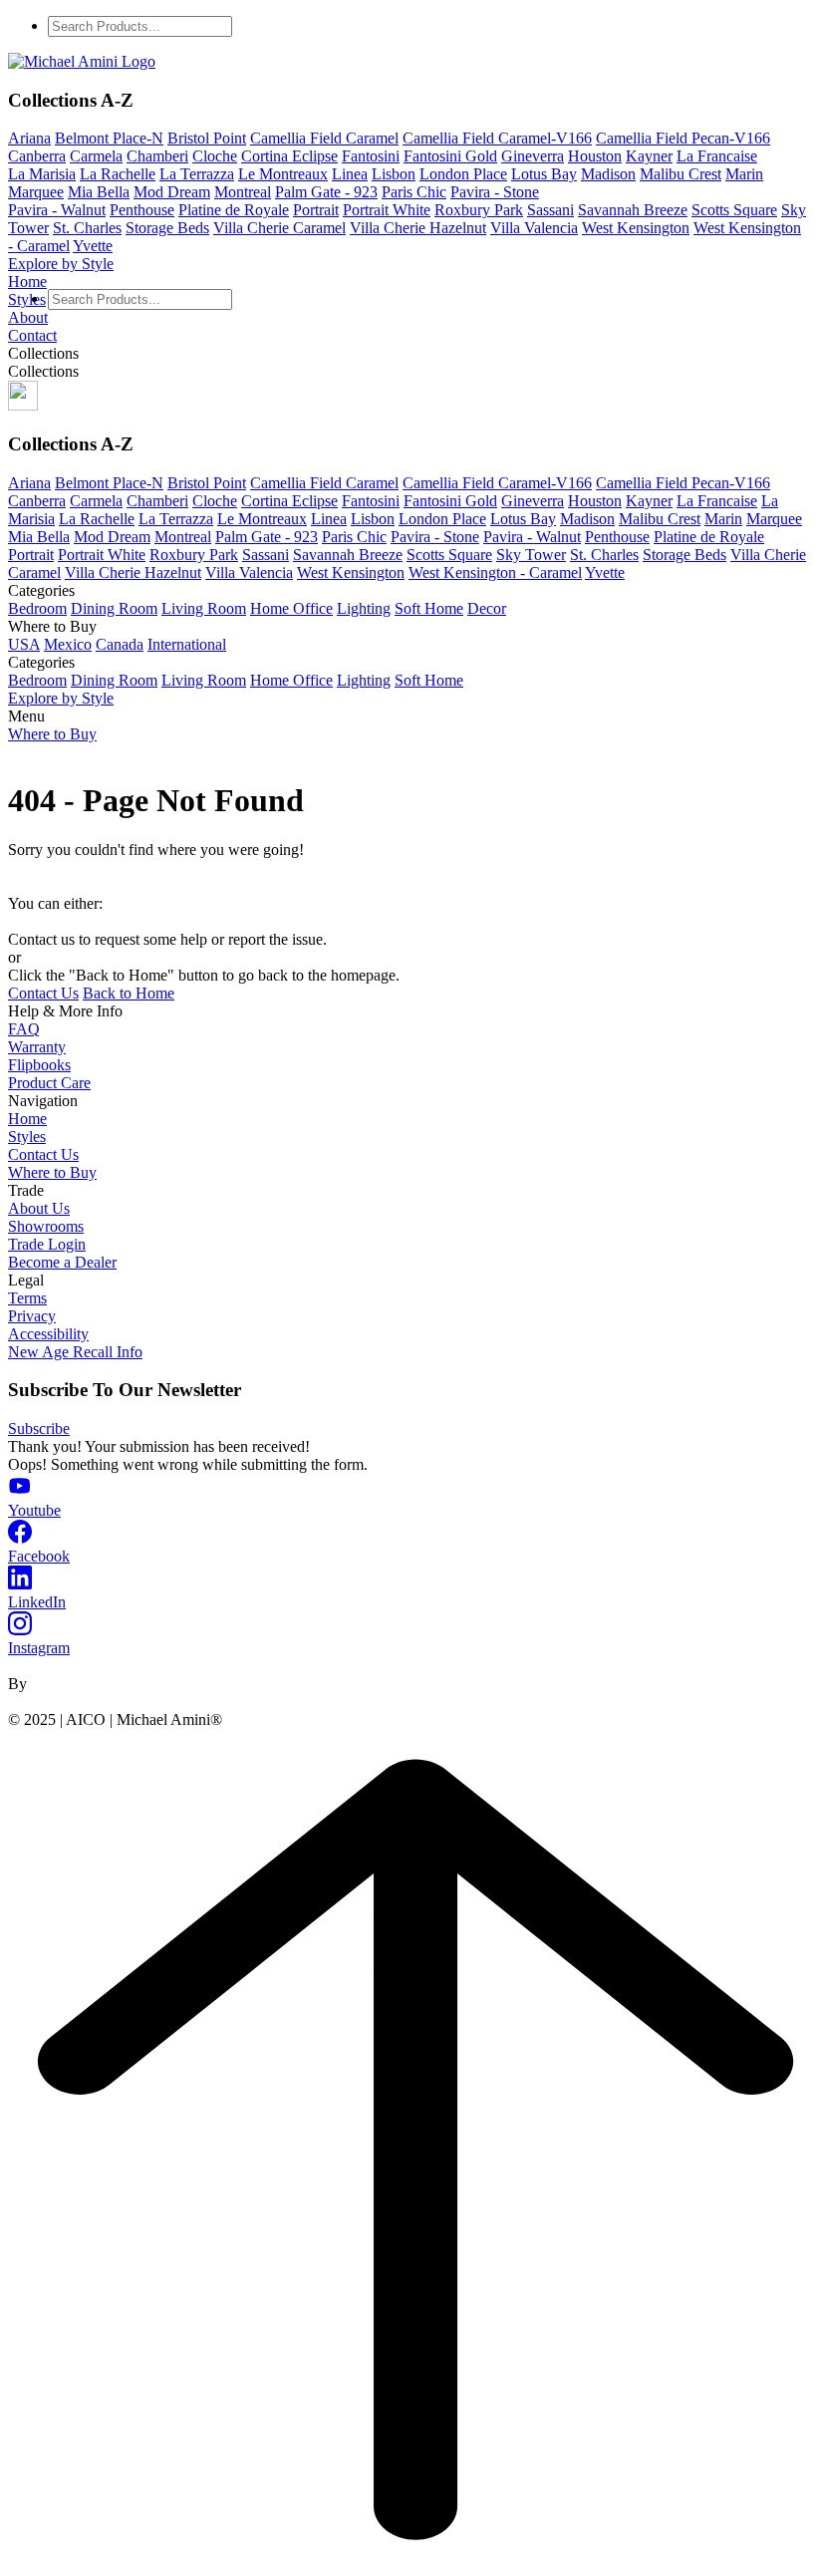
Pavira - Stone (495, 192)
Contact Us (43, 993)
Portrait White (387, 210)
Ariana (29, 138)
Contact (32, 335)
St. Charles (87, 228)
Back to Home (129, 993)
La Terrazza (197, 174)
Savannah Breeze (633, 210)
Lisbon (394, 174)
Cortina (267, 156)
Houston (595, 156)
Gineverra (533, 156)
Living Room (204, 608)
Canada (120, 644)
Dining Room (114, 608)
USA (24, 644)
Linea (350, 174)
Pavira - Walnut (57, 210)
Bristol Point (207, 138)
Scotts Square (734, 210)
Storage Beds (167, 228)
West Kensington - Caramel (495, 572)
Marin (744, 174)
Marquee (36, 192)
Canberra (37, 156)
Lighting (364, 608)
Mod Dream (172, 192)
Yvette (93, 246)
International (187, 644)
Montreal (243, 192)
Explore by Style (61, 264)
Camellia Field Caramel (324, 138)
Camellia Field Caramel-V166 (497, 138)
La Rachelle (118, 174)
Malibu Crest (681, 174)
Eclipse (315, 156)
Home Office (291, 608)
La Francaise (717, 156)
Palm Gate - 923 (326, 192)
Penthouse (142, 210)
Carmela (96, 156)
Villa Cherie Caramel (279, 228)
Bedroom (37, 608)
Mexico (68, 644)
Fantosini (371, 156)
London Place (463, 174)
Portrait (316, 210)
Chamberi (157, 156)
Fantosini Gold (450, 156)
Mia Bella (99, 192)
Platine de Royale (234, 210)
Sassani (550, 210)
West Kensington (636, 228)
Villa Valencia (534, 228)
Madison (608, 174)
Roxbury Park (479, 210)
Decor (487, 608)
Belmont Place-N (109, 138)
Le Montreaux (283, 174)
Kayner (649, 156)
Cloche (215, 156)
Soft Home (429, 608)
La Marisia (42, 174)
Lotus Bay (544, 174)
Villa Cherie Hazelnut (418, 228)
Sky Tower (531, 555)
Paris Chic (414, 192)
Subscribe (39, 1429)
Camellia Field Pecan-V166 (683, 138)
